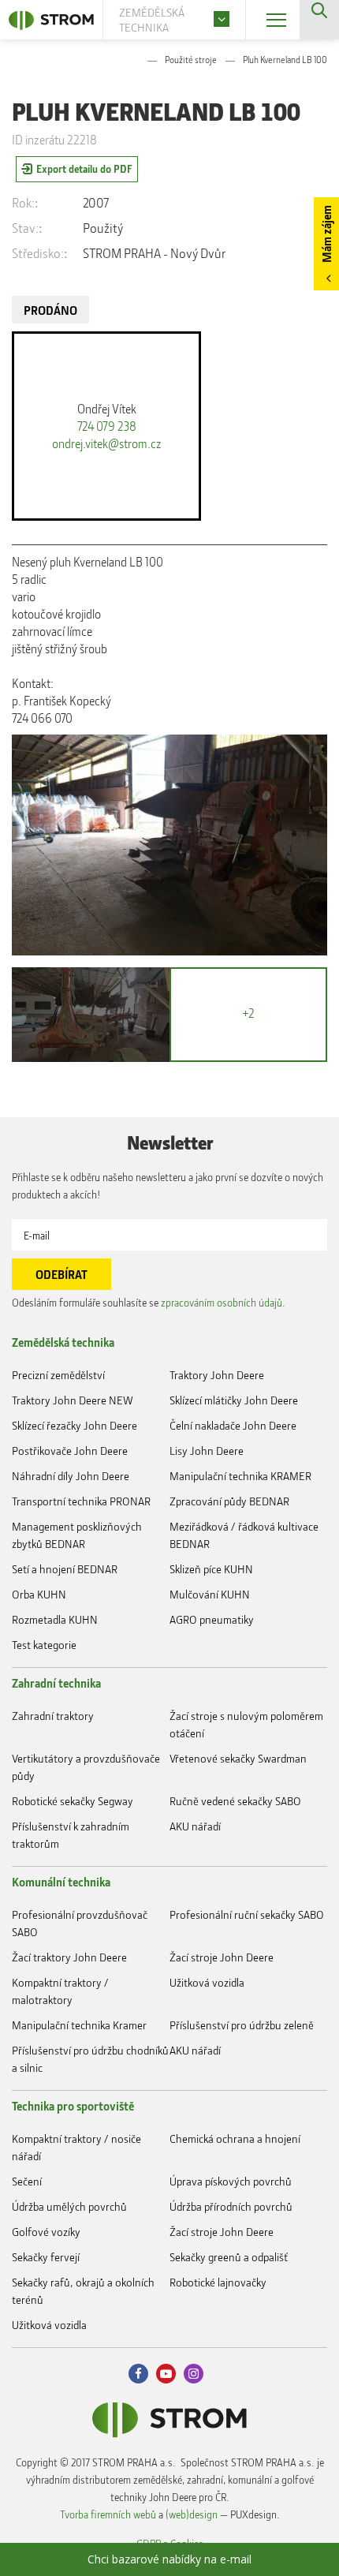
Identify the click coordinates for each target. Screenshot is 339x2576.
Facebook (138, 2374)
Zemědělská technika (63, 1342)
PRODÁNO (50, 310)
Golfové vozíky (46, 2232)
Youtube (166, 2374)
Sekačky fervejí (46, 2257)
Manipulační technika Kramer (79, 2025)
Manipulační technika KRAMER (240, 1476)
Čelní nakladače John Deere (233, 1425)
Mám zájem (326, 234)
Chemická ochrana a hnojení (235, 2139)
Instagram (194, 2374)
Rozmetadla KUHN (55, 1619)
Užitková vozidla (207, 1982)
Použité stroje (191, 60)
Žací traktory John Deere (69, 1957)
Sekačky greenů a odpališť (229, 2257)
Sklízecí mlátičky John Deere (234, 1400)
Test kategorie (44, 1645)
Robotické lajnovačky (218, 2282)
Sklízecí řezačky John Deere (75, 1425)
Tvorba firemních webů (108, 2514)
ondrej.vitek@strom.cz (107, 443)
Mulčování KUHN (210, 1594)
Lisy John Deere (207, 1451)
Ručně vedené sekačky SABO (235, 1801)
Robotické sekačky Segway (73, 1801)
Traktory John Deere (217, 1375)
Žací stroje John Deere (222, 1957)
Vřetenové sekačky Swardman (238, 1758)
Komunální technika (61, 1882)
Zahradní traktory (53, 1716)
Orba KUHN (39, 1594)
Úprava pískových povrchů (231, 2181)
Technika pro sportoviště (73, 2106)
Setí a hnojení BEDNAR (65, 1569)
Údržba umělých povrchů (69, 2206)
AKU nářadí (195, 1826)
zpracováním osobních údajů (222, 1302)
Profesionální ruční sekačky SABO (247, 1914)
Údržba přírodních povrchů (231, 2206)
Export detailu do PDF (84, 168)
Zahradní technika (56, 1683)
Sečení (27, 2181)
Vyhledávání (319, 20)
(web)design (192, 2514)
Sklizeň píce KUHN (211, 1569)
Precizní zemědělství (58, 1375)
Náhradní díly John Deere (71, 1476)
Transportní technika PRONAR (81, 1501)
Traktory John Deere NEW (73, 1400)
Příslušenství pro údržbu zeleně (242, 2025)
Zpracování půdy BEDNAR (229, 1501)
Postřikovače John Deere (70, 1451)
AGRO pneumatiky (212, 1619)
